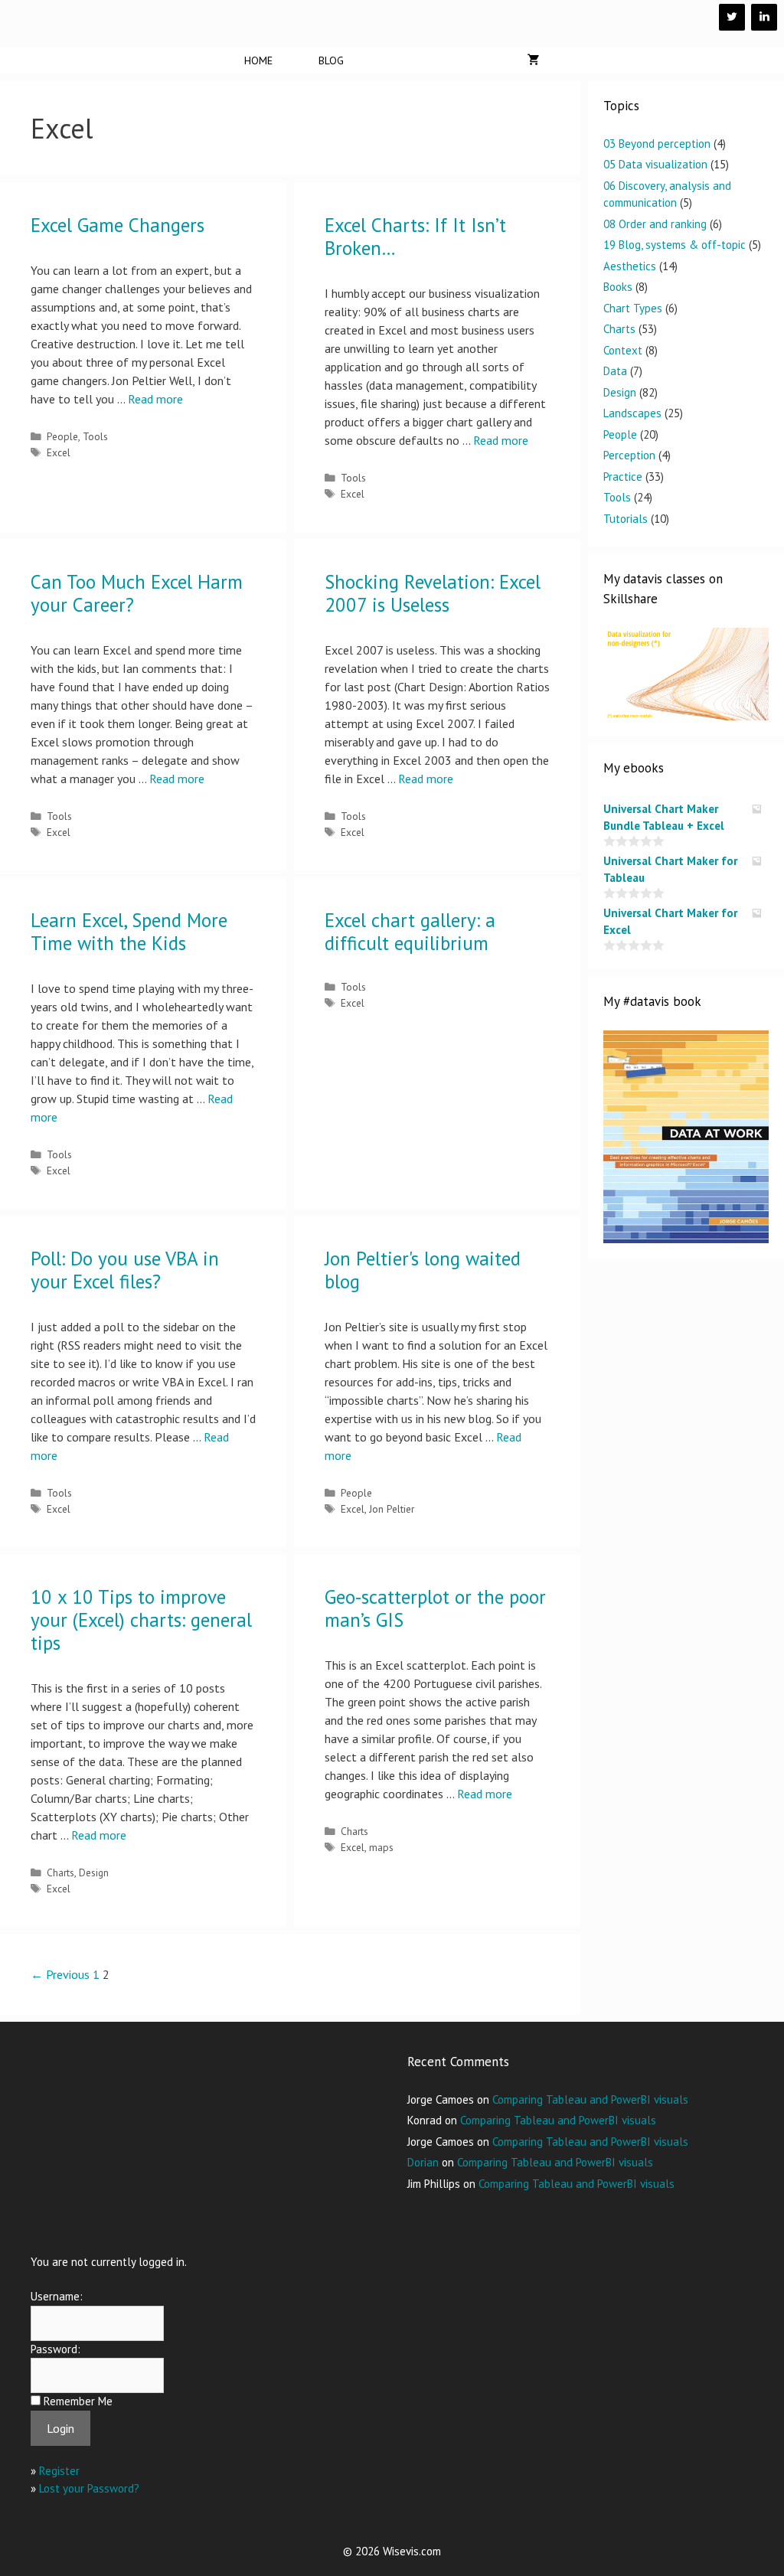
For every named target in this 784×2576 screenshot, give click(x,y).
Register (59, 2471)
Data (615, 371)
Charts (60, 1872)
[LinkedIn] (764, 17)
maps (381, 1847)
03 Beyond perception (657, 144)
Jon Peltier (392, 1509)
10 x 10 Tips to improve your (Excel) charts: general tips (141, 1620)
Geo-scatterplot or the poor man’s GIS (435, 1608)
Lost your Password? (89, 2488)
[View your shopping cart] (534, 60)
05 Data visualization (655, 164)
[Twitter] (732, 17)
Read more (155, 399)
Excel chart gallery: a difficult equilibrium (410, 932)
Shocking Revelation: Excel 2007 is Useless (433, 593)
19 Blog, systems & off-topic (675, 245)
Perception (629, 455)
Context (623, 350)
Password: (56, 2349)
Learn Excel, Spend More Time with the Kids (129, 932)
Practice (623, 477)
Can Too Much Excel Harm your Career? (137, 593)
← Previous (60, 1974)
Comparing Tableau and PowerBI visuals (590, 2099)
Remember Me (78, 2401)
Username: (57, 2296)
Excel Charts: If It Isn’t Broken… (415, 237)
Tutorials (626, 519)
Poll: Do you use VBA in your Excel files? (125, 1270)
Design (94, 1872)
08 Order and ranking (655, 224)
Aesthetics (630, 266)
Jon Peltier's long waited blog (423, 1270)
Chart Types (633, 308)
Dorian (423, 2162)
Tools (95, 436)
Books (618, 287)
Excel (59, 452)
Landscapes (632, 413)
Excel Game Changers (118, 225)
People (62, 436)
